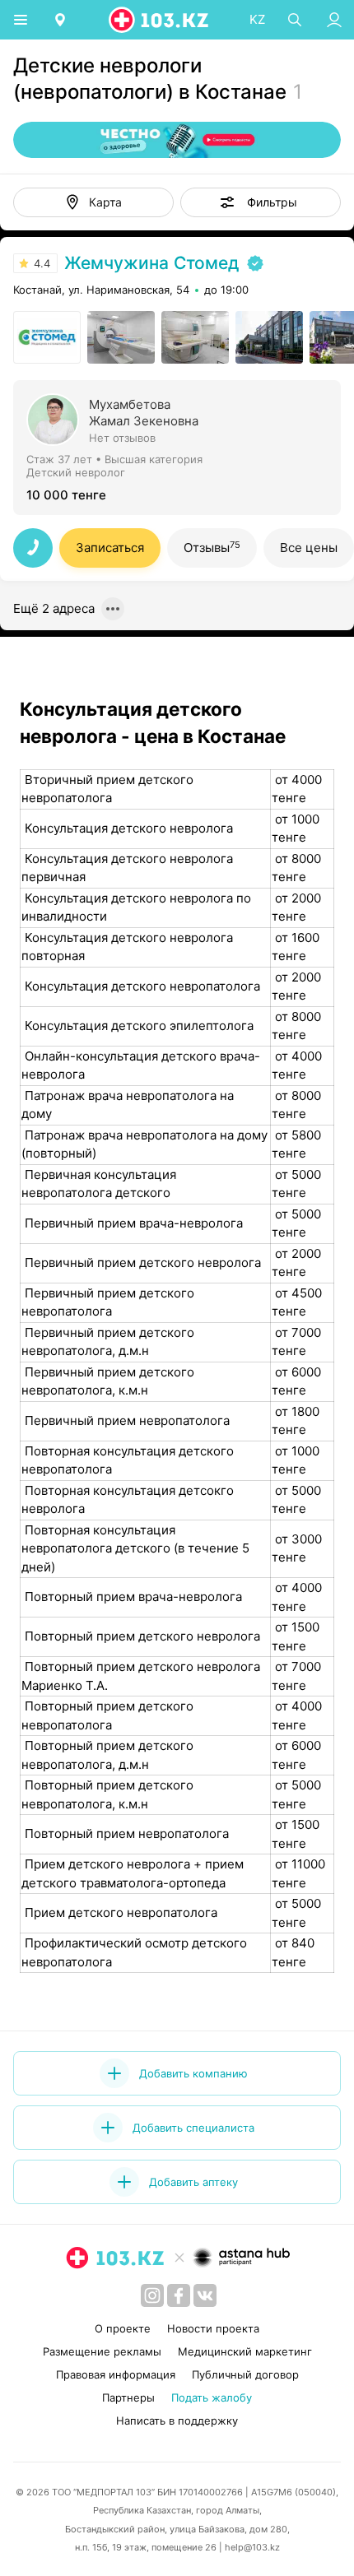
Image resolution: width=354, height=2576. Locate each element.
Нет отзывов (122, 438)
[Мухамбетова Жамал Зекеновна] (177, 446)
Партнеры (128, 2397)
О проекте (123, 2328)
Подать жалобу (212, 2397)
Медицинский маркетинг (245, 2351)
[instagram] (152, 2295)
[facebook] (179, 2295)
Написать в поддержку (177, 2421)
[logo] (160, 20)
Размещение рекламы (102, 2351)
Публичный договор (245, 2374)
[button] (261, 202)
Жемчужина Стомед (151, 263)
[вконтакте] (205, 2295)
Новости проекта (213, 2328)
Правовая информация (116, 2374)
